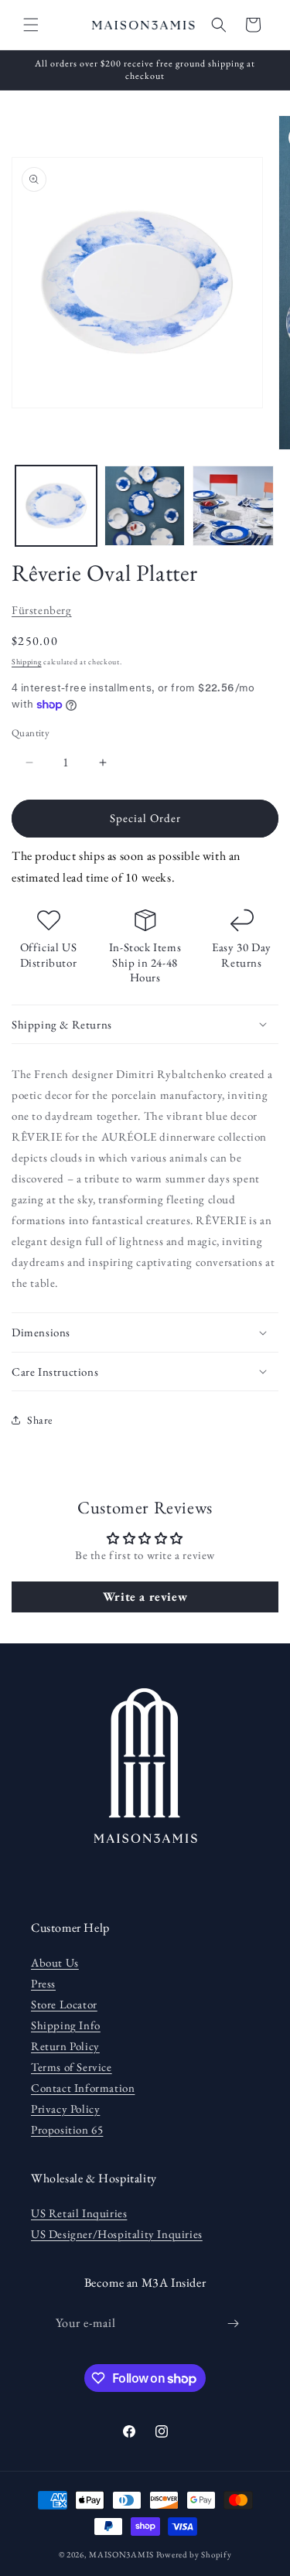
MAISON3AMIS (121, 2554)
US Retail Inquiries (79, 2213)
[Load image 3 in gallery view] (233, 506)
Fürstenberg (42, 610)
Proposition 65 (67, 2129)
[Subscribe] (233, 2324)
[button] (31, 25)
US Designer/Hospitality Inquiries (117, 2234)
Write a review (145, 1597)
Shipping (27, 662)
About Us (55, 1962)
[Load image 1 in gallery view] (56, 506)
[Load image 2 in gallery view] (145, 506)
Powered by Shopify (194, 2554)
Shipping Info (66, 2025)
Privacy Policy (65, 2109)
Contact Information (83, 2088)
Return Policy (65, 2046)
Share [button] (40, 1420)
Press (43, 1983)
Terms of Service (72, 2067)
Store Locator (64, 2004)
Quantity (31, 733)
